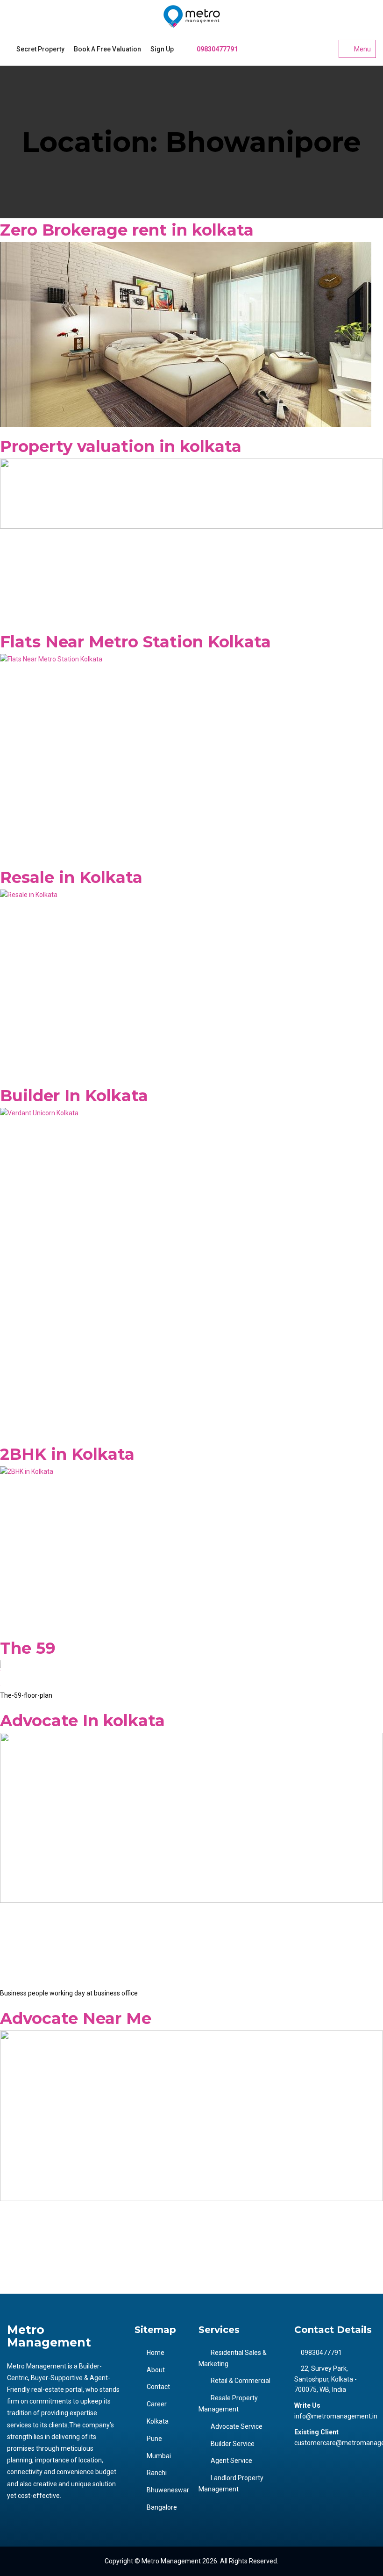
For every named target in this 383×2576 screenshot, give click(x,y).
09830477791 (216, 49)
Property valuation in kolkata (121, 446)
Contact (158, 2387)
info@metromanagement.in (336, 2416)
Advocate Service (237, 2426)
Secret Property (40, 49)
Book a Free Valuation (107, 49)
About (156, 2370)
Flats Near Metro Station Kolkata (135, 642)
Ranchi (157, 2473)
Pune (154, 2439)
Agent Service (231, 2461)
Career (157, 2404)
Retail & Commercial (241, 2381)
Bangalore (162, 2507)
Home (156, 2353)
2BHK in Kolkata (67, 1454)
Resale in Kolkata (71, 877)
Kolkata (158, 2421)
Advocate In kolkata (82, 1721)
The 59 (28, 1648)
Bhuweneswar (168, 2490)
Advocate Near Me (76, 2018)
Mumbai (159, 2456)
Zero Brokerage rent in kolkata (127, 230)
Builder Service (233, 2444)
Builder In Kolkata (74, 1096)
